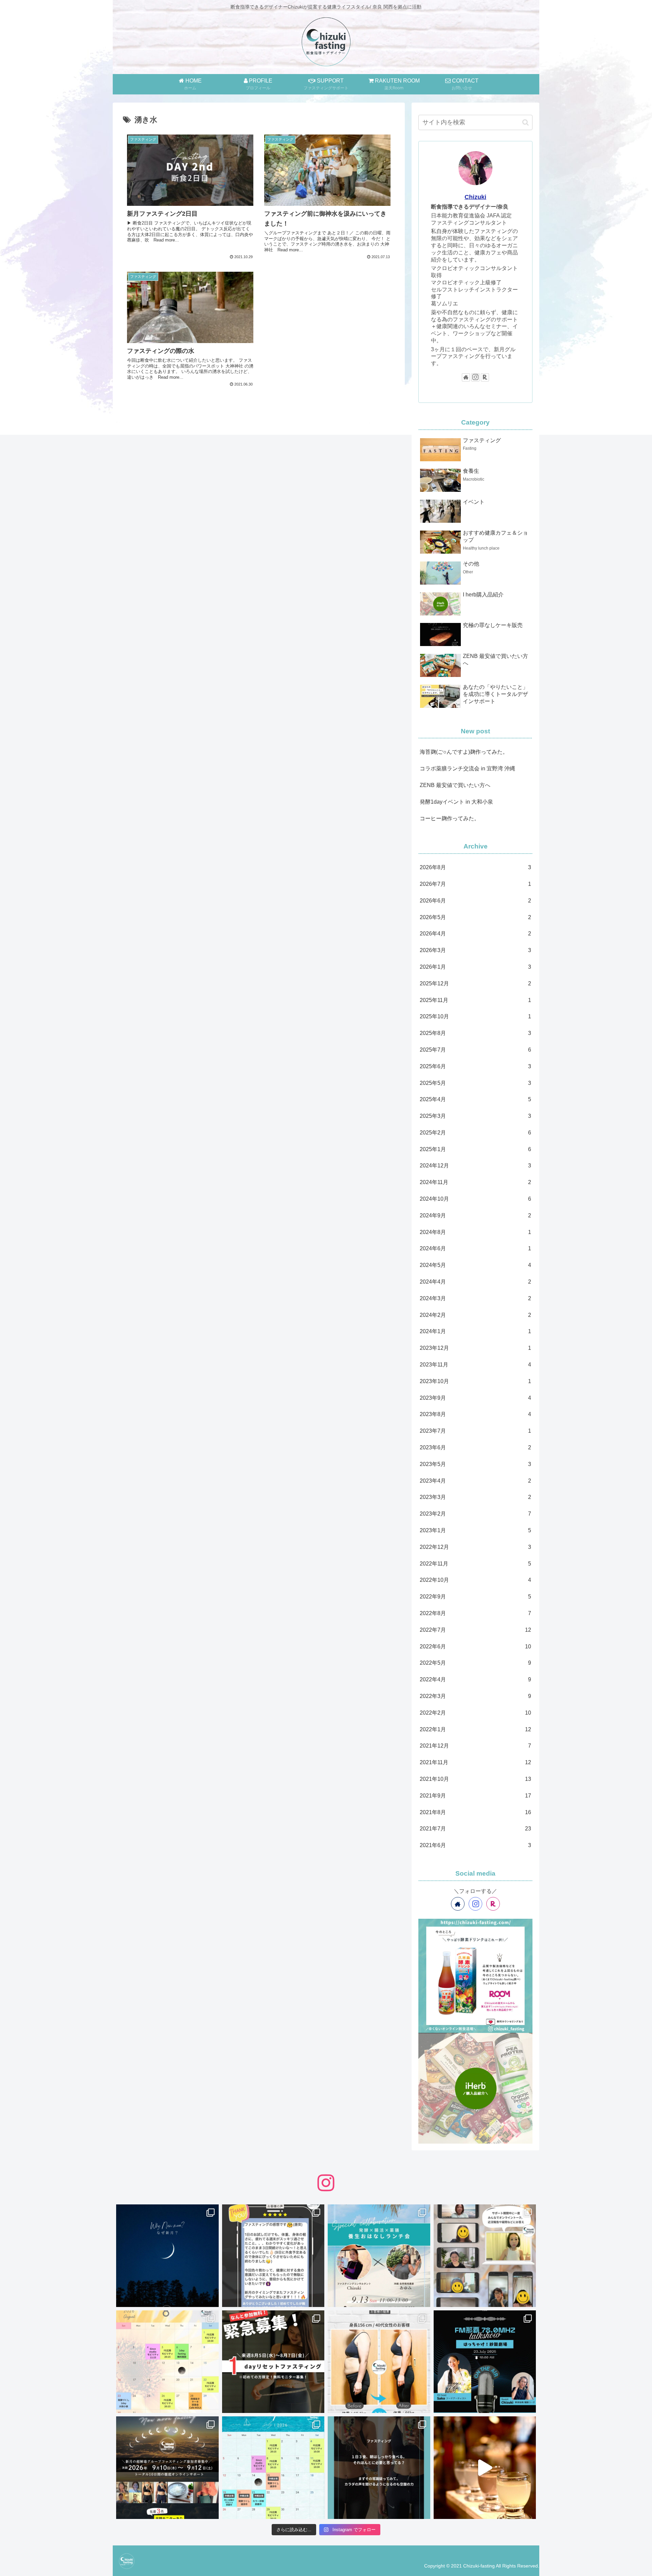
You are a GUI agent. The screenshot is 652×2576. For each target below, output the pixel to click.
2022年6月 (475, 1647)
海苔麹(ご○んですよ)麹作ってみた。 (464, 752)
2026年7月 (475, 884)
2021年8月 (475, 1812)
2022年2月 (475, 1713)
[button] (526, 122)
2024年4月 (475, 1282)
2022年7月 (475, 1630)
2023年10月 (475, 1381)
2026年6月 (475, 901)
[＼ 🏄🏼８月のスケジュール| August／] (167, 2362)
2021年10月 (475, 1779)
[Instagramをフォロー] (475, 377)
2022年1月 (475, 1729)
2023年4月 (475, 1481)
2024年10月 (475, 1199)
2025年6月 (475, 1066)
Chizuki (475, 197)
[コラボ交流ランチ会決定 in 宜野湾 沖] (379, 2256)
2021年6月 (475, 1845)
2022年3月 (475, 1696)
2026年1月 (475, 967)
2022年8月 (475, 1613)
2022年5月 (475, 1663)
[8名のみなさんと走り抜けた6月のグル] (379, 2468)
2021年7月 (475, 1829)
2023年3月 (475, 1497)
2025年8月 (475, 1033)
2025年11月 (475, 1000)
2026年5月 (475, 917)
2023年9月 (475, 1398)
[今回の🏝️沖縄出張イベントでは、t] (485, 2362)
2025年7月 (475, 1050)
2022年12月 (475, 1547)
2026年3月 (475, 950)
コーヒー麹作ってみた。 (450, 818)
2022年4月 (475, 1679)
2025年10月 (475, 1016)
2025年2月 (475, 1133)
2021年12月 (475, 1746)
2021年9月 (475, 1796)
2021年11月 (475, 1762)
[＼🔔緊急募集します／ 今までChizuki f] (273, 2362)
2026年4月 (475, 934)
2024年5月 (475, 1265)
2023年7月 (475, 1431)
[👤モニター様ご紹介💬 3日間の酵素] (379, 2362)
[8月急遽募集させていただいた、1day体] (273, 2256)
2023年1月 (475, 1530)
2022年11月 (475, 1564)
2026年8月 (475, 867)
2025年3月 (475, 1116)
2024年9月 (475, 1215)
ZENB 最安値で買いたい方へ (455, 785)
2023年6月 (475, 1447)
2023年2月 (475, 1514)
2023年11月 (475, 1365)
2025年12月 (475, 983)
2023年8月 (475, 1414)
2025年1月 (475, 1149)
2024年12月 (475, 1166)
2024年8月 (475, 1232)
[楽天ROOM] (485, 377)
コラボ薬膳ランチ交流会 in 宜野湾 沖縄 (467, 768)
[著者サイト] (466, 377)
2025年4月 (475, 1099)
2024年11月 (475, 1182)
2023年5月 (475, 1464)
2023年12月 (475, 1348)
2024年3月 (475, 1298)
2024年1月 (475, 1331)
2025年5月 (475, 1083)
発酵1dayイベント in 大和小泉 (456, 802)
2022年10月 (475, 1580)
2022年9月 (475, 1597)
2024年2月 (475, 1315)
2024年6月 (475, 1248)
